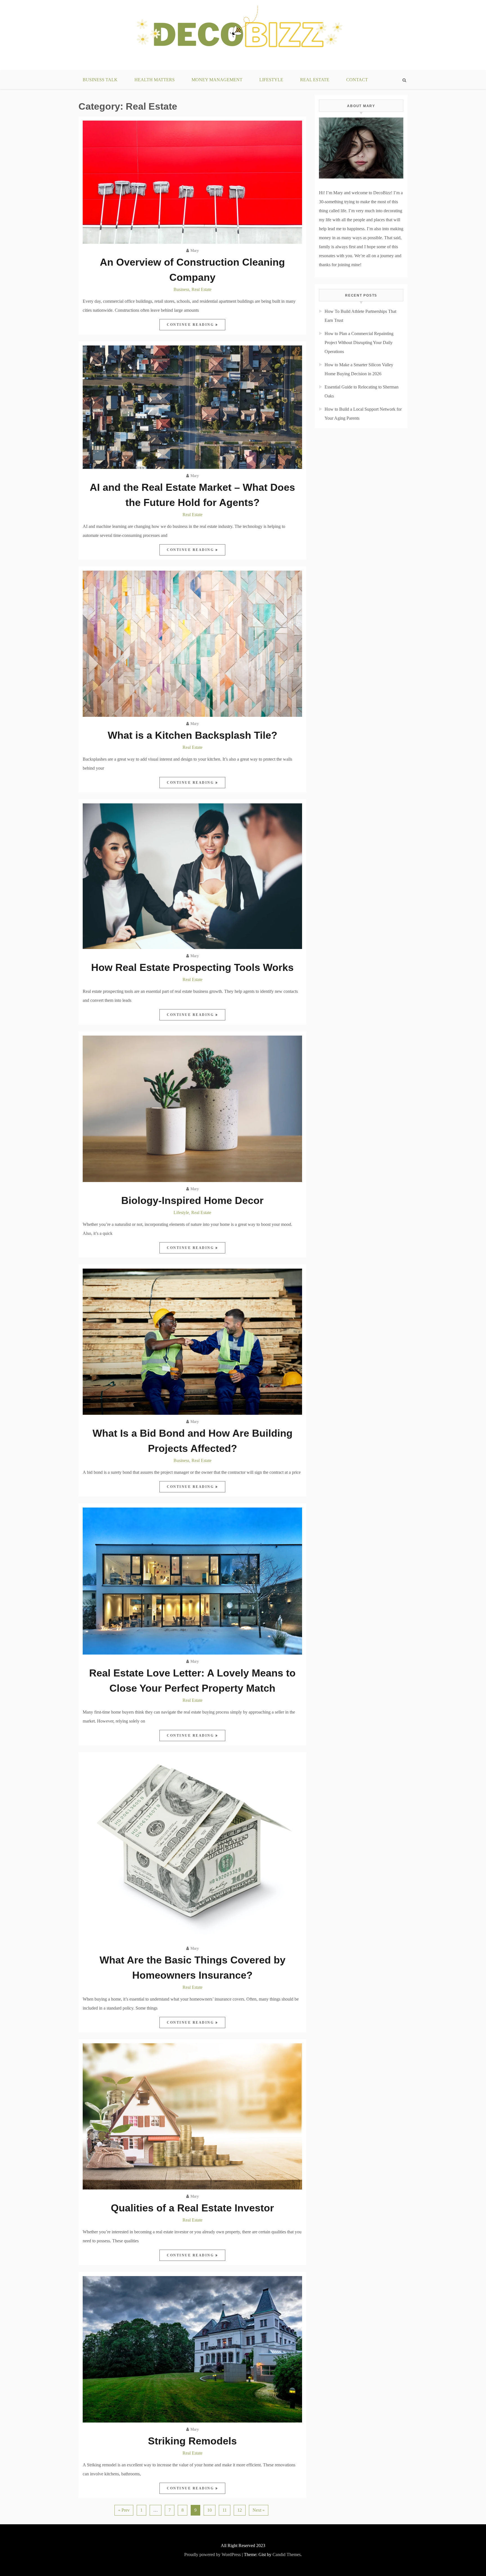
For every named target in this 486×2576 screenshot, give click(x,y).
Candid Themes (287, 2554)
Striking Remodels (192, 2441)
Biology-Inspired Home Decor (192, 1200)
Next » (259, 2510)
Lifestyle (271, 80)
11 (225, 2510)
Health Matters (155, 80)
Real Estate (315, 80)
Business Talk (100, 80)
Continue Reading (191, 325)
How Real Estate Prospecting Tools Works (192, 967)
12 (240, 2510)
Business (181, 289)
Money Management (217, 80)
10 (210, 2510)
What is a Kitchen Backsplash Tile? (193, 735)
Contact (357, 80)
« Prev (124, 2510)
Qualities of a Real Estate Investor (192, 2208)
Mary (195, 251)
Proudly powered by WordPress (212, 2554)
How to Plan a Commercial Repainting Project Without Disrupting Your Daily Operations (359, 343)
